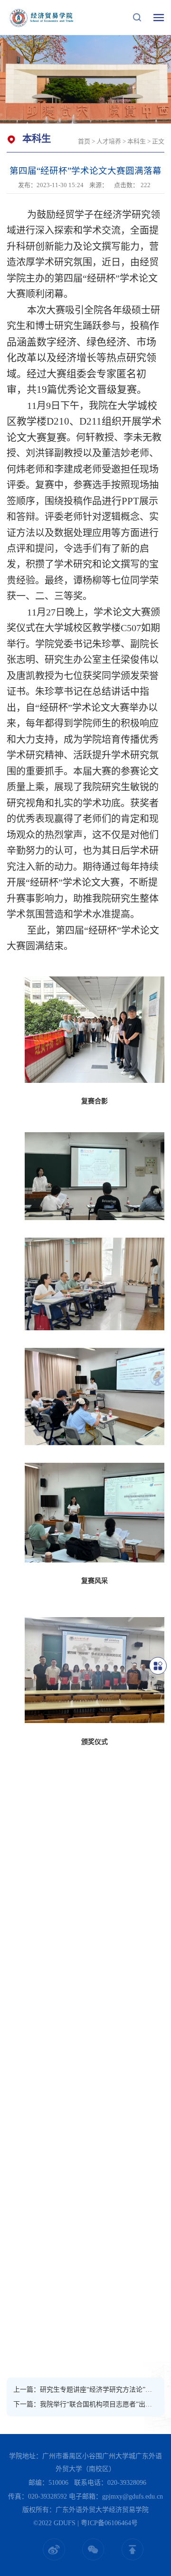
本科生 (137, 141)
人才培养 (109, 141)
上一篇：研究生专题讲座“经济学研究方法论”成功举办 (85, 2390)
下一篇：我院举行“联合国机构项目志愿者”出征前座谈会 (85, 2404)
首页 (84, 141)
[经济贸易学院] (42, 17)
